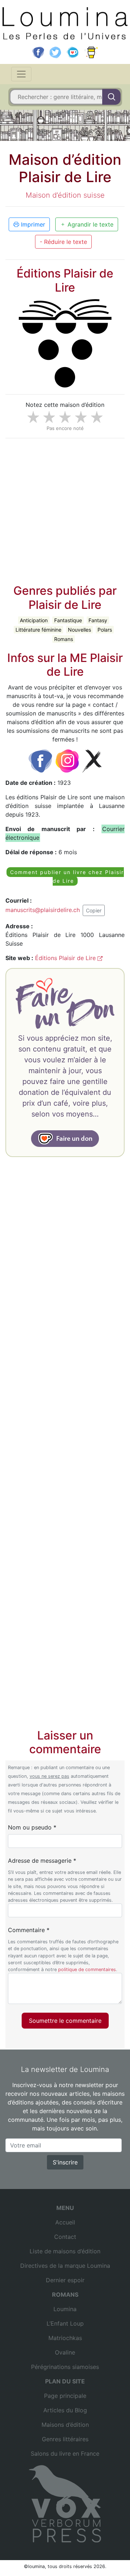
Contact (65, 2237)
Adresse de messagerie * (42, 1861)
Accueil (65, 2222)
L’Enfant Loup (65, 2323)
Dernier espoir (65, 2280)
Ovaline (65, 2352)
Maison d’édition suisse (65, 195)
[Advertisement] (65, 509)
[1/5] (33, 417)
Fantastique (68, 620)
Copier (94, 910)
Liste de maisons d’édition (65, 2251)
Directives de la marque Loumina (65, 2266)
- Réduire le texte (63, 242)
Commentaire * (29, 1930)
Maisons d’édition (65, 2425)
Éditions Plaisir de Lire (66, 958)
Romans (64, 639)
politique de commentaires (87, 1969)
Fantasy (98, 620)
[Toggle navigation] (21, 74)
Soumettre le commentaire (65, 2021)
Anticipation (34, 620)
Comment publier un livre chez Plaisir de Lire (67, 876)
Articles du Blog (65, 2410)
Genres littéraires (65, 2439)
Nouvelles (79, 630)
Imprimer (32, 224)
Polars (105, 630)
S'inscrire (65, 2162)
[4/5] (81, 417)
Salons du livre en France (65, 2454)
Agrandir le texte (90, 224)
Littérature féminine (38, 630)
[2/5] (49, 417)
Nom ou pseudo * (32, 1827)
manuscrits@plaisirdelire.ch (43, 909)
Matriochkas (65, 2338)
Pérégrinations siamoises (65, 2367)
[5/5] (97, 417)
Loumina (65, 2309)
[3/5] (65, 417)
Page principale (65, 2396)
